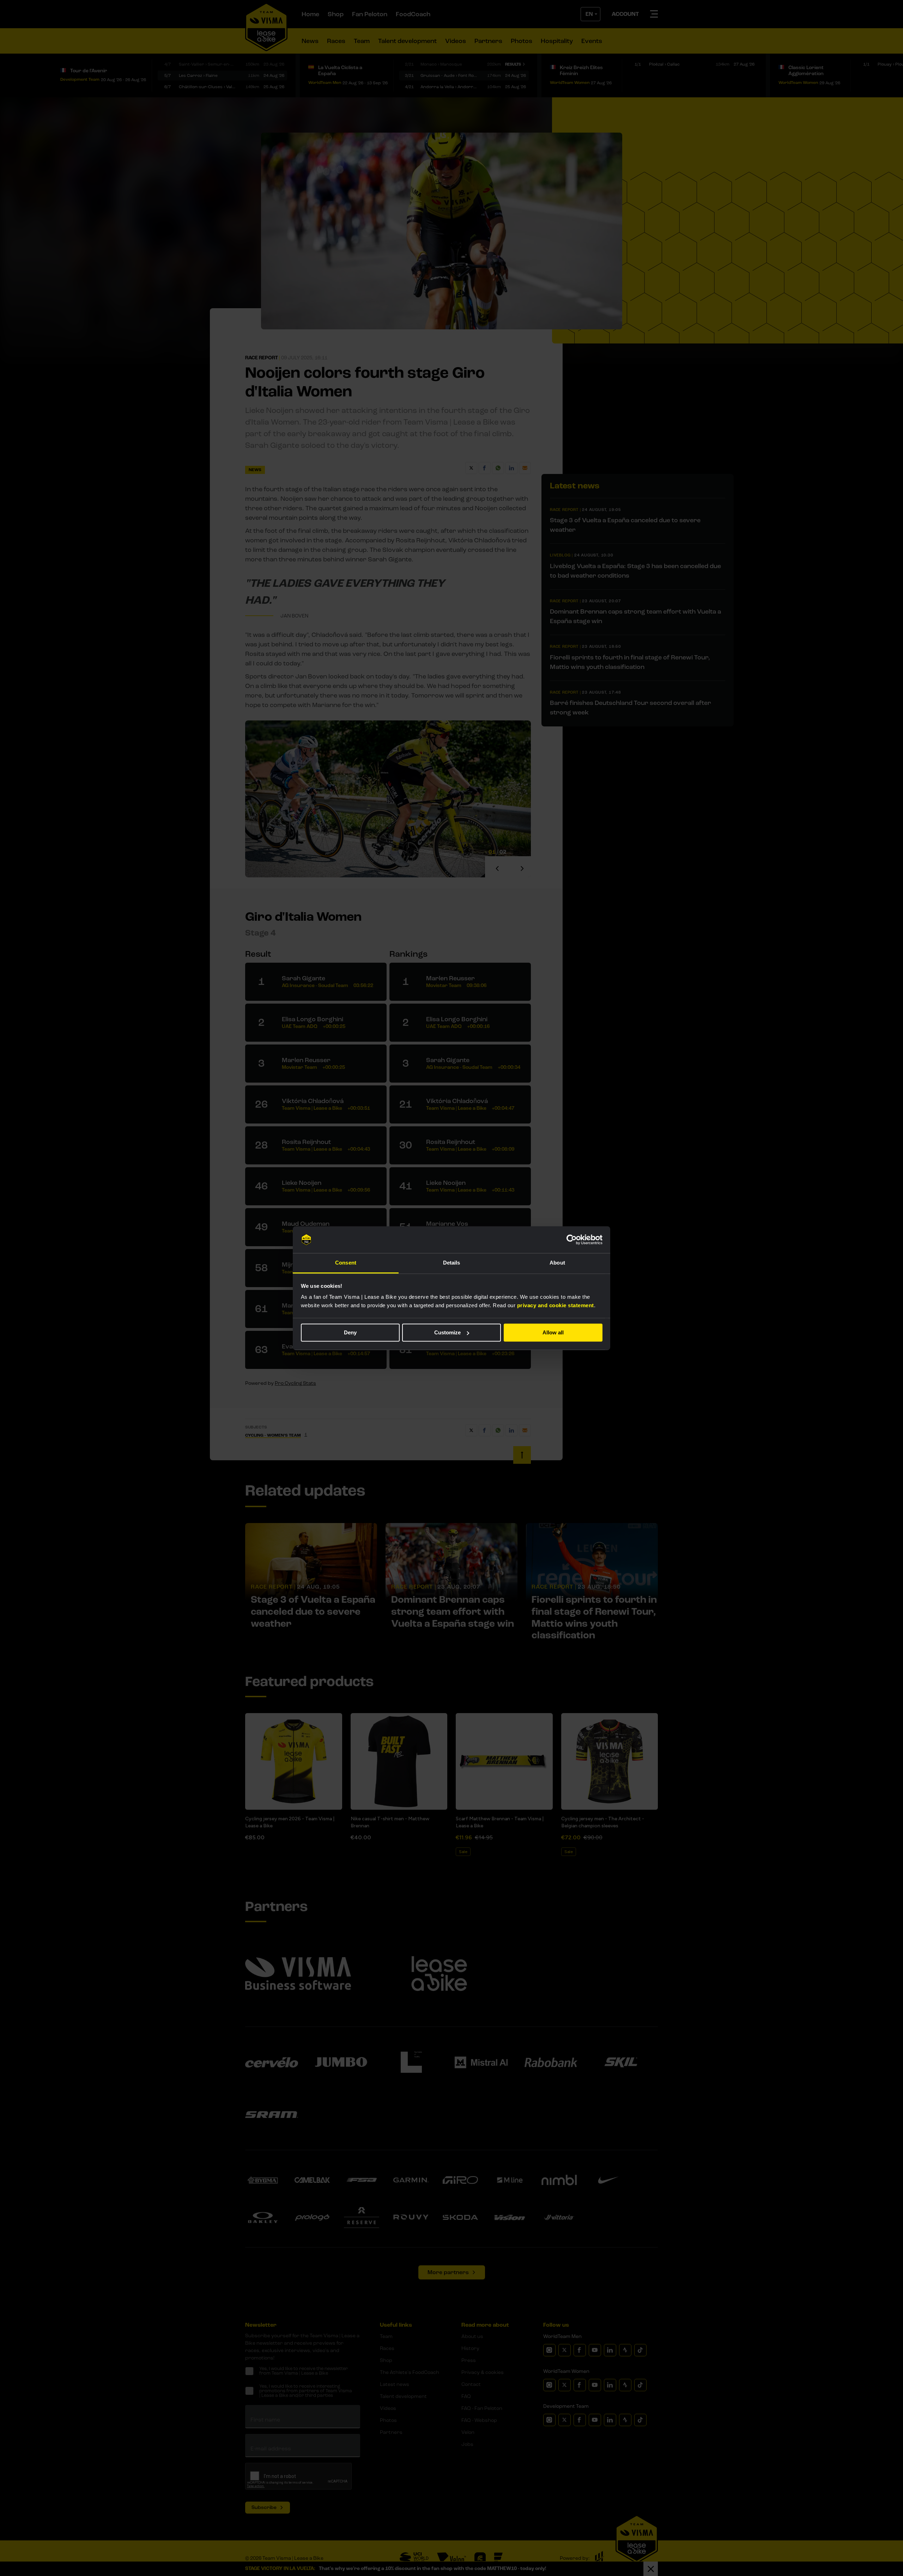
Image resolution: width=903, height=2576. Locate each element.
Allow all (553, 1332)
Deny (350, 1332)
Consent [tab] (346, 1263)
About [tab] (557, 1263)
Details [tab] (452, 1263)
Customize (447, 1332)
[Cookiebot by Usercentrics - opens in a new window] (572, 1240)
